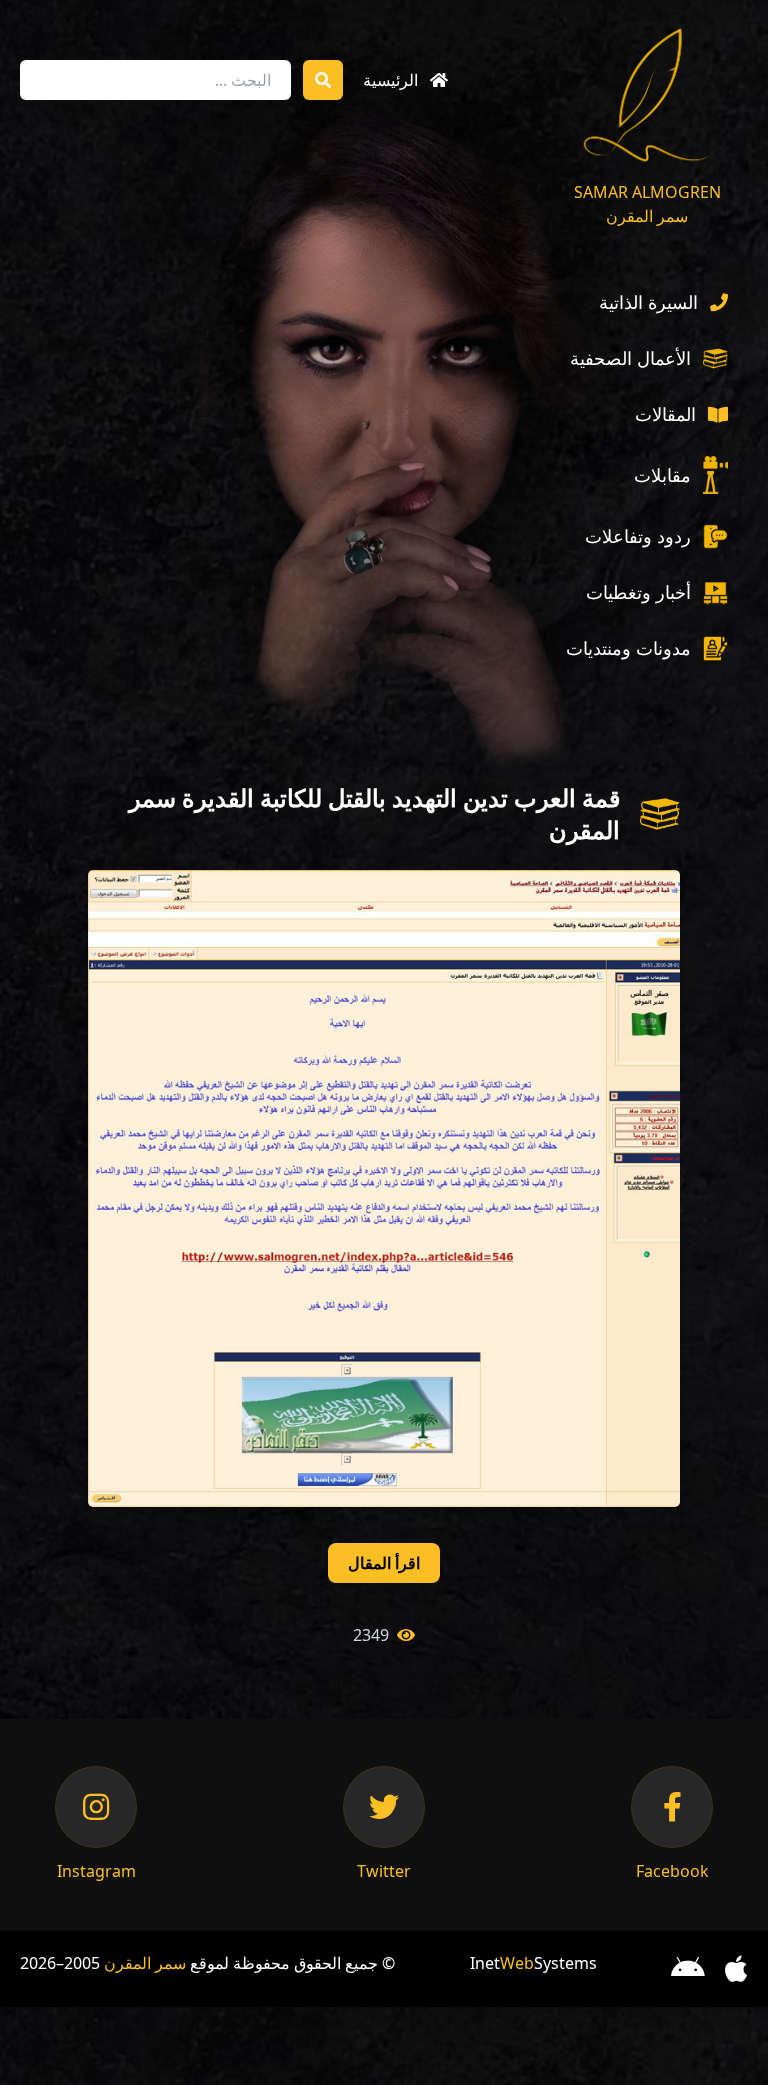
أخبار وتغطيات (638, 592)
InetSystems (533, 1963)
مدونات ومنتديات (628, 648)
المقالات (665, 414)
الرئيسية (390, 80)
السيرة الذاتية (648, 302)
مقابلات (662, 475)
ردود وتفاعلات (638, 536)
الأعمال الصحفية (630, 358)
